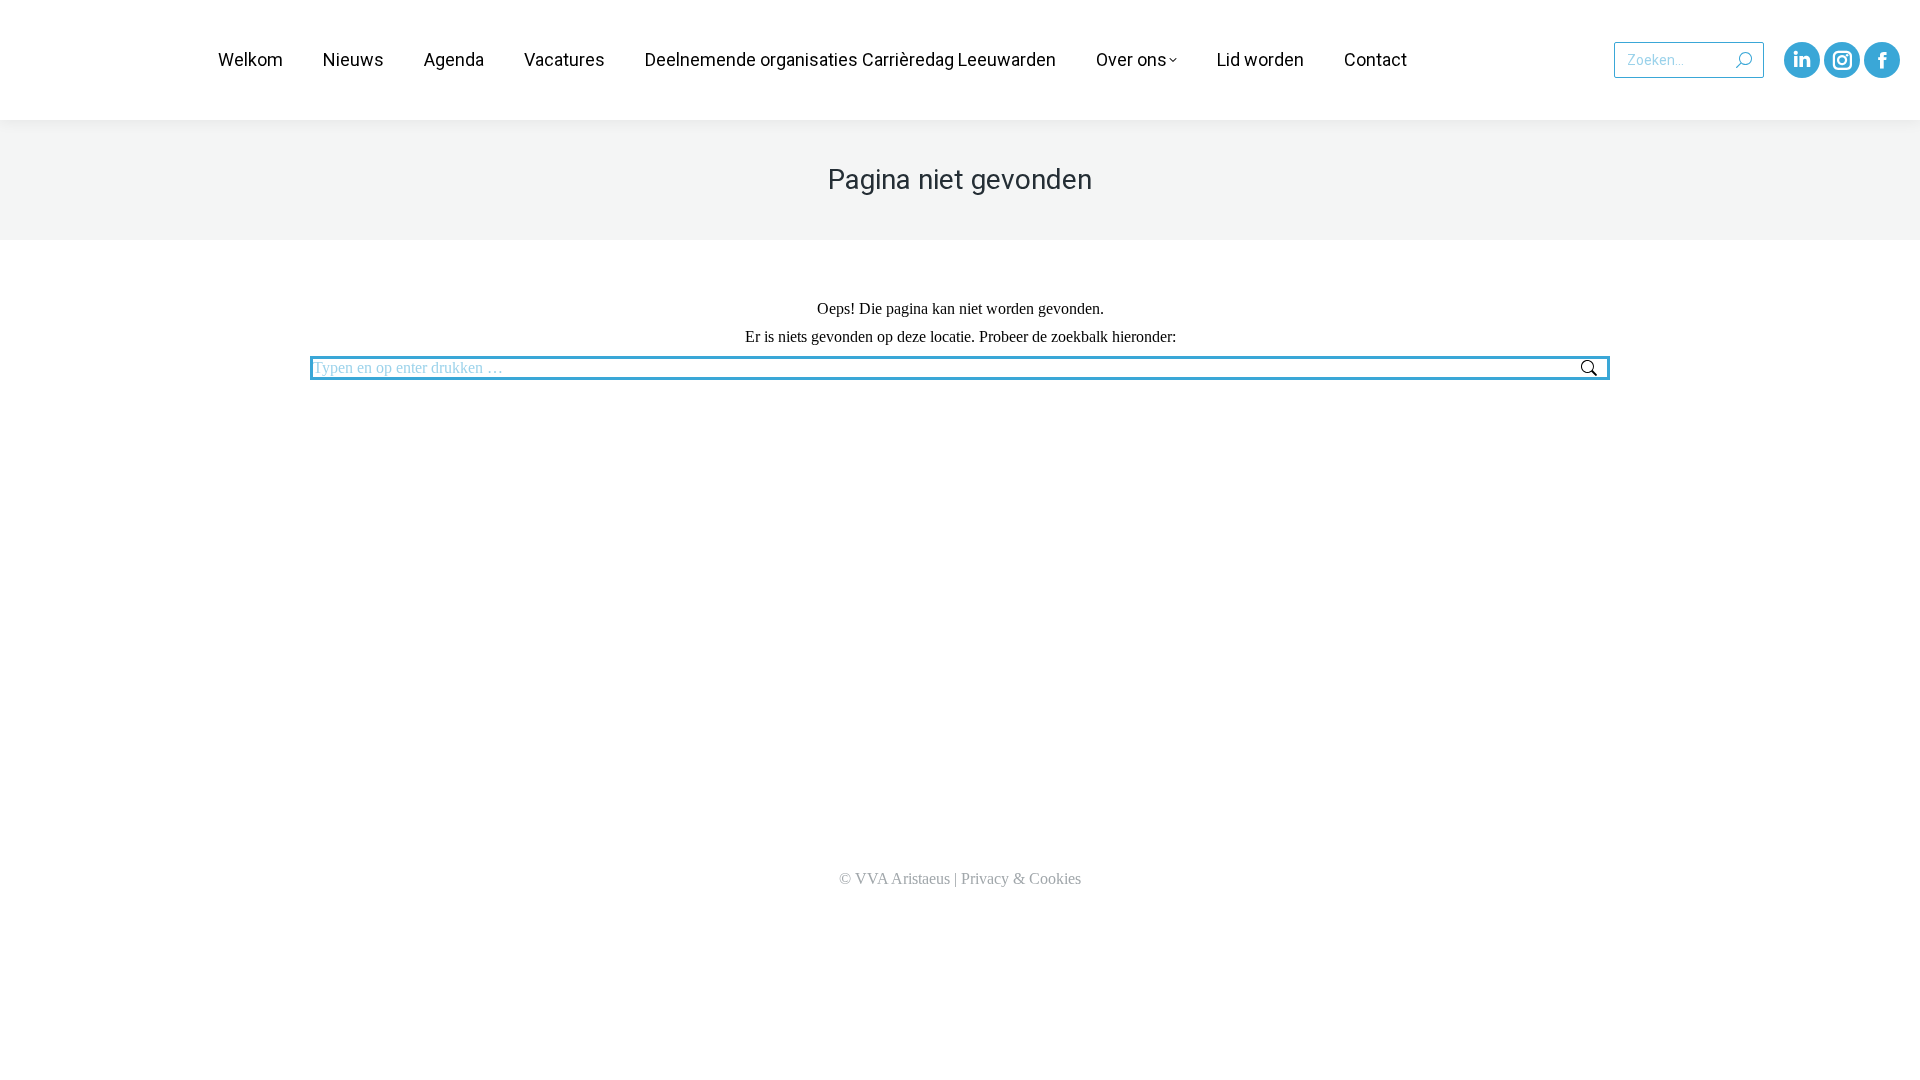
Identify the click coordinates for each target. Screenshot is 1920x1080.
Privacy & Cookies (1021, 878)
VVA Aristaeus (902, 878)
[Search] (1744, 60)
